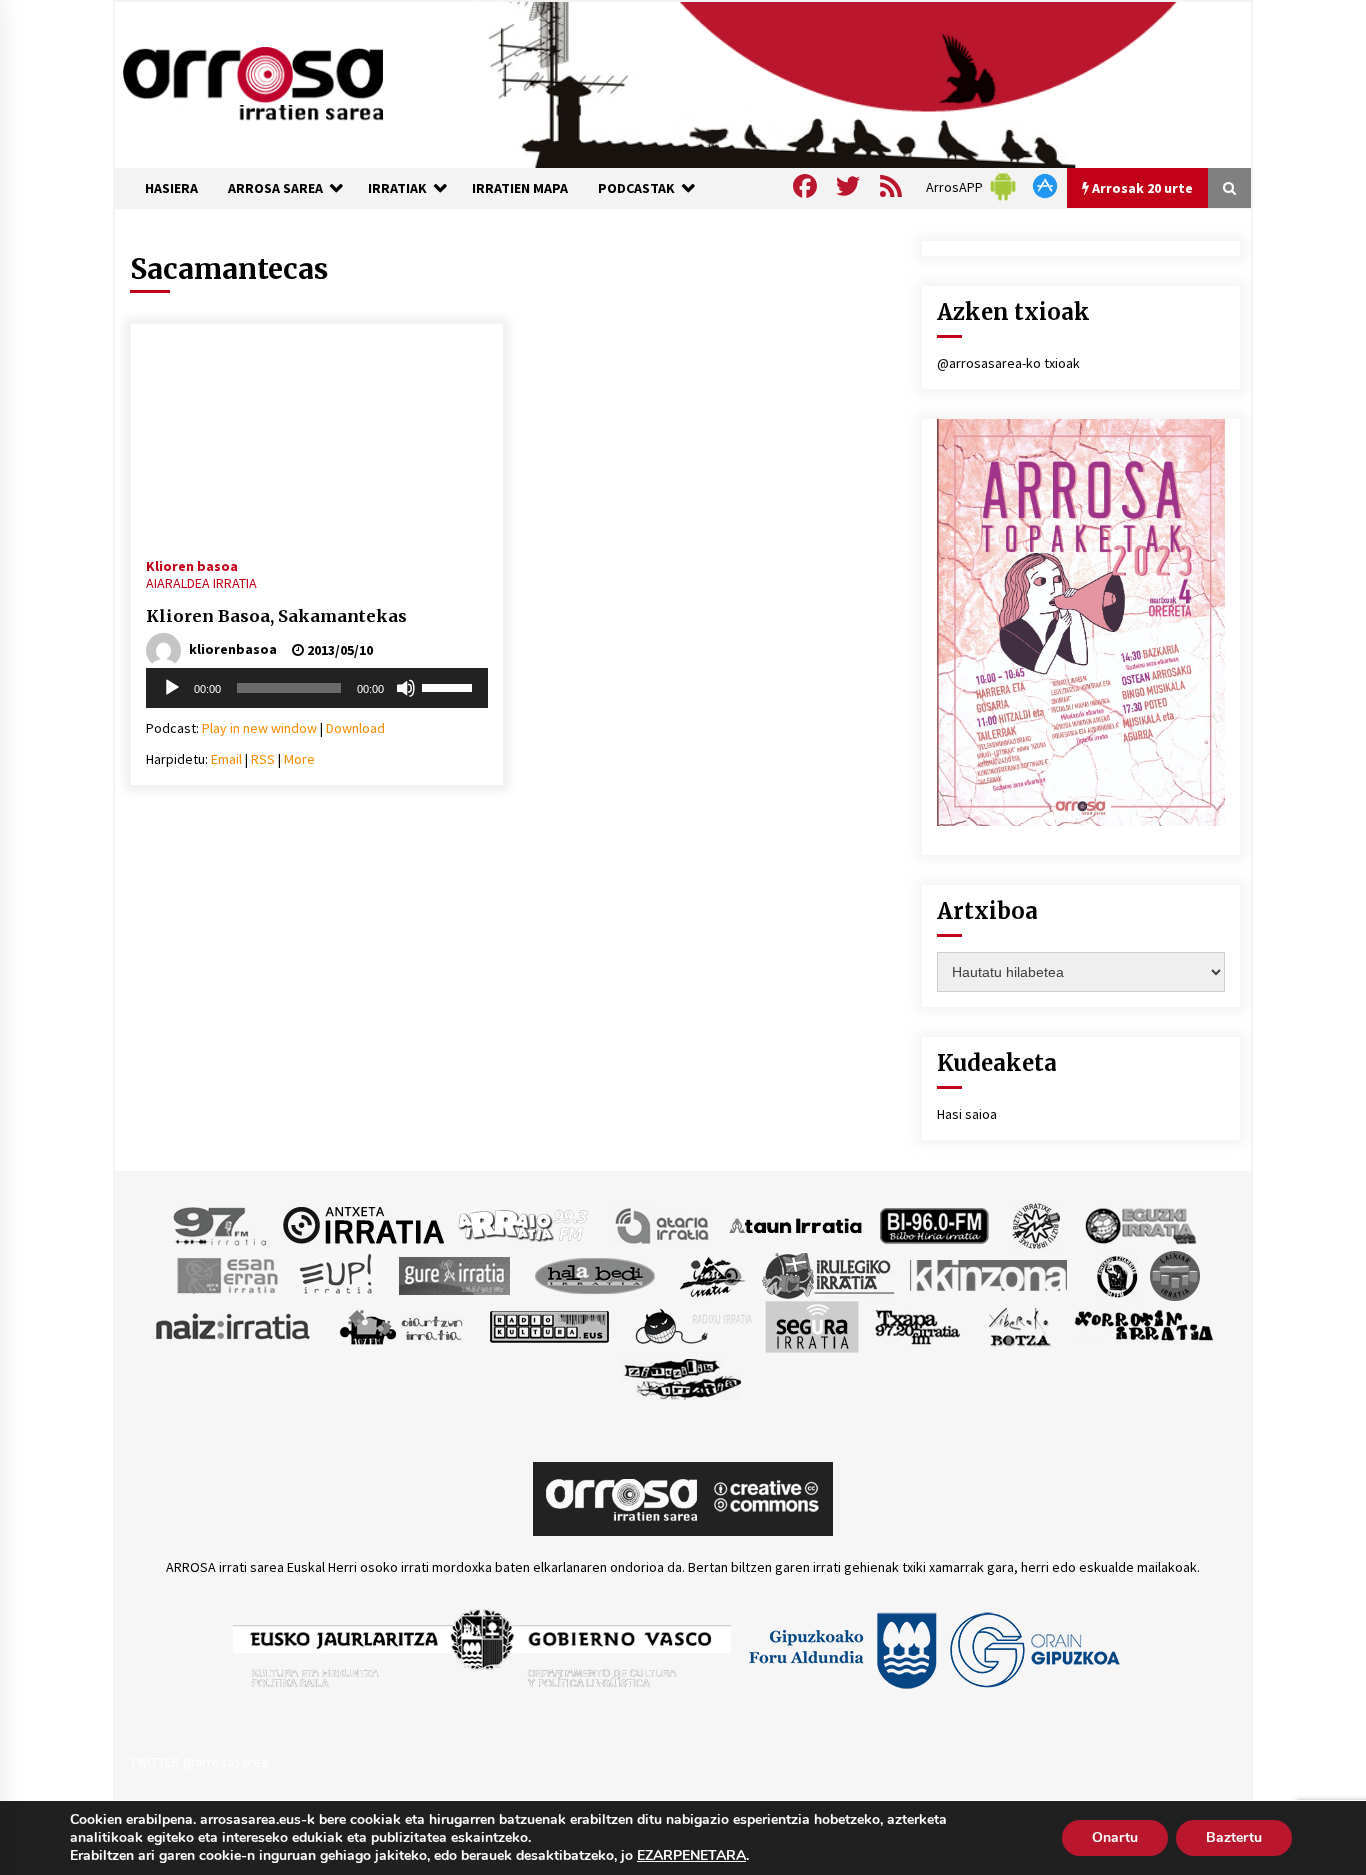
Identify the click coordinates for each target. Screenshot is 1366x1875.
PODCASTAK (636, 188)
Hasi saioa (967, 1114)
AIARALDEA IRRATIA (201, 583)
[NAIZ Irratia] (234, 1325)
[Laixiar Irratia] (1175, 1274)
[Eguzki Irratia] (1139, 1224)
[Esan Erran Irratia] (226, 1274)
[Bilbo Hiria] (934, 1224)
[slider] (450, 686)
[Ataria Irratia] (663, 1224)
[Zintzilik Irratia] (683, 1376)
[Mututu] (406, 688)
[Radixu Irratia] (692, 1325)
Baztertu (1234, 1837)
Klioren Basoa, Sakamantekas (276, 616)
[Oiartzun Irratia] (401, 1325)
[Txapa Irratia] (917, 1325)
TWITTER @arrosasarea (199, 1762)
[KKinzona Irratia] (990, 1274)
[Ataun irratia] (796, 1224)
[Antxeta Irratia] (363, 1224)
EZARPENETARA (691, 1856)
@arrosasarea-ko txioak (1008, 363)
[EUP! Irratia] (337, 1274)
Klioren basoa (192, 565)
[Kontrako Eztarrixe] (1115, 1274)
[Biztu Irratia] (1036, 1224)
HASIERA (171, 188)
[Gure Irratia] (454, 1274)
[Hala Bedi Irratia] (594, 1274)
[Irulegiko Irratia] (828, 1274)
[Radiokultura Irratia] (549, 1325)
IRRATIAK (397, 188)
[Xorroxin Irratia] (1143, 1325)
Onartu (1115, 1837)
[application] (317, 688)
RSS (263, 759)
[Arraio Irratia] (524, 1224)
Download (355, 728)
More (299, 759)
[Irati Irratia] (713, 1274)
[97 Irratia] (221, 1224)
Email (226, 759)
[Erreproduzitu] (172, 688)
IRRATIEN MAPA (520, 188)
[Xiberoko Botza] (1018, 1325)
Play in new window (259, 728)
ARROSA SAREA (275, 188)
